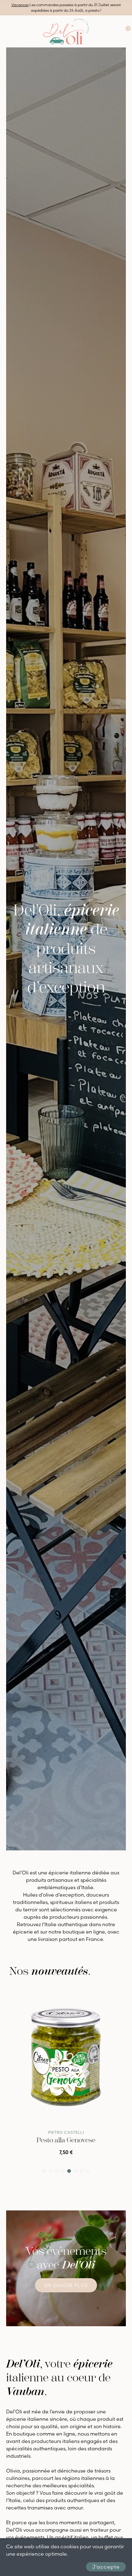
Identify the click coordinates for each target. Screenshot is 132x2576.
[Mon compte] (118, 31)
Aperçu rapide (109, 1998)
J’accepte (106, 2567)
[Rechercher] (109, 31)
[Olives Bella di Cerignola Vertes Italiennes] (66, 2059)
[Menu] (6, 31)
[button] (44, 2171)
